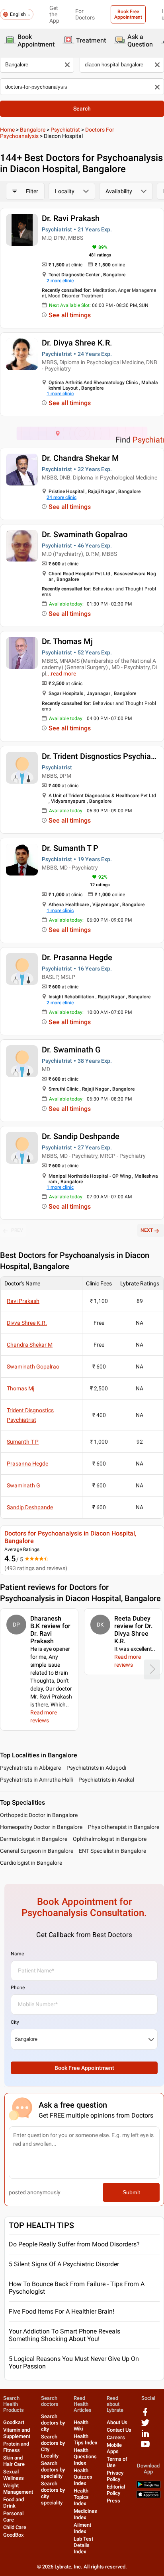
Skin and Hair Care (14, 2461)
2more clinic (60, 281)
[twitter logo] (145, 2426)
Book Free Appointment (128, 14)
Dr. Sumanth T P (70, 848)
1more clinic (60, 394)
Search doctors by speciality (53, 2470)
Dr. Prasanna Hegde (77, 957)
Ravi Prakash (23, 1301)
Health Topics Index (81, 2497)
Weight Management (18, 2489)
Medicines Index (85, 2514)
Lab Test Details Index (83, 2545)
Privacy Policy (115, 2476)
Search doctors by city (53, 2423)
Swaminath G (23, 1485)
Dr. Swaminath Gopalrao (85, 534)
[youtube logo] (145, 2447)
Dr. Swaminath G (71, 1050)
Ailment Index (82, 2528)
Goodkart (14, 2422)
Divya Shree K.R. (27, 1323)
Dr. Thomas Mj (67, 641)
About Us (117, 2422)
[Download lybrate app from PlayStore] (148, 2486)
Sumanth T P (23, 1442)
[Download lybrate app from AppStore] (148, 2496)
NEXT (147, 1230)
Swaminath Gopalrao (33, 1367)
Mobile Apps (114, 2448)
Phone (18, 1988)
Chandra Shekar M (30, 1345)
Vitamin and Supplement (17, 2433)
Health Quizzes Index (83, 2477)
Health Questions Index (85, 2457)
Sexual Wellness (14, 2475)
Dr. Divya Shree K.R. (77, 343)
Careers (116, 2437)
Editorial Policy (116, 2490)
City (15, 2022)
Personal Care (13, 2517)
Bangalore (33, 130)
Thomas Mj (20, 1388)
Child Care (15, 2527)
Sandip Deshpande (30, 1507)
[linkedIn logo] (145, 2436)
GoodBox (14, 2535)
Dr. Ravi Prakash (71, 218)
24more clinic (61, 497)
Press (113, 2501)
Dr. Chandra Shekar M (80, 458)
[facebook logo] (145, 2415)
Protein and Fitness (16, 2447)
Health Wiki (81, 2426)
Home (7, 130)
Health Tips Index (86, 2439)
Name (17, 1954)
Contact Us (119, 2430)
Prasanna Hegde (27, 1464)
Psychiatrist (65, 130)
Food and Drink (14, 2503)
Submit (131, 2192)
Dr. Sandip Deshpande (81, 1136)
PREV (17, 1230)
